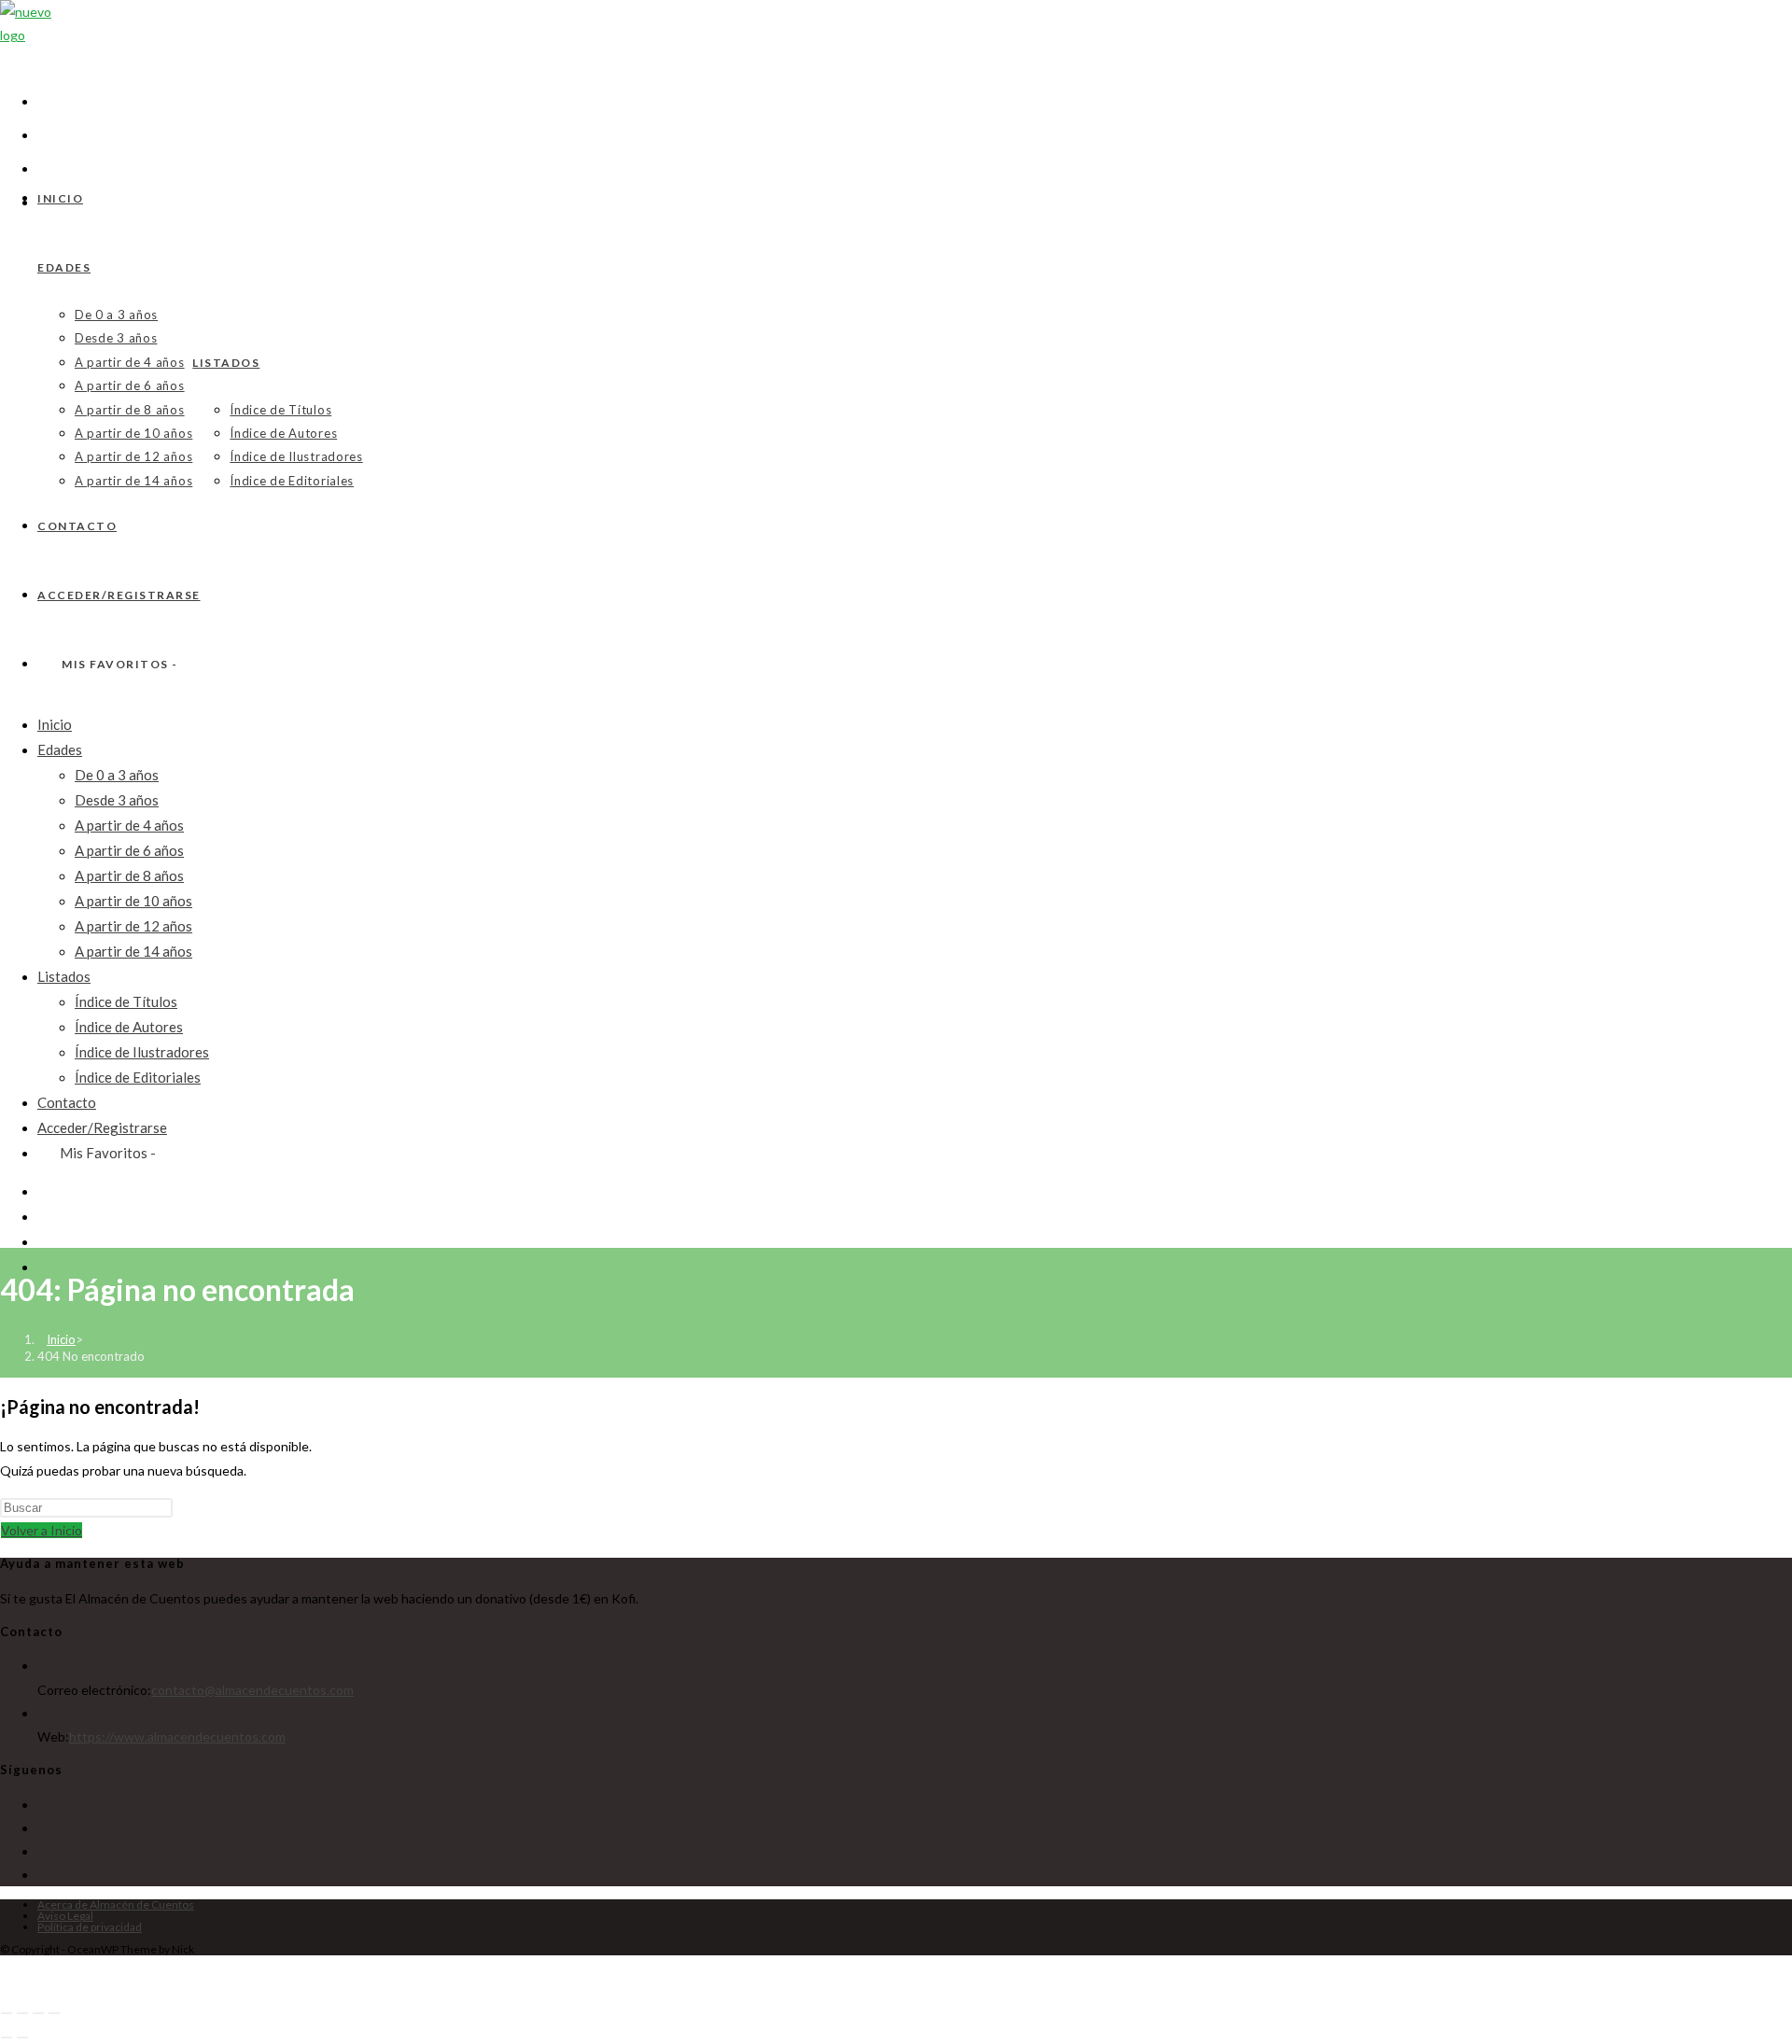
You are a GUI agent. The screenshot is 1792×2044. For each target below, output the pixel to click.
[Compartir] (38, 2013)
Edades (60, 749)
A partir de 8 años (129, 875)
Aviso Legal (65, 1916)
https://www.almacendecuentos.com (177, 1736)
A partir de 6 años (129, 850)
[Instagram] (42, 1851)
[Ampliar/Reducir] (7, 2013)
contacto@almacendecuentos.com (252, 1690)
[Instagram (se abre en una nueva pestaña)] (43, 1267)
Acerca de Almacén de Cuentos (116, 1904)
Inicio (55, 724)
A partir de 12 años (133, 926)
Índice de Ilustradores (142, 1052)
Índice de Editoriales (138, 1077)
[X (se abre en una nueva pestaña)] (45, 99)
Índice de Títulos (126, 1001)
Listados (64, 976)
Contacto (67, 1102)
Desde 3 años (117, 800)
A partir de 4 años (129, 825)
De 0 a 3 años (117, 775)
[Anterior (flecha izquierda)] (7, 2037)
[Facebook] (42, 1828)
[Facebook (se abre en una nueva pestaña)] (45, 133)
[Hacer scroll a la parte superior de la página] (9, 1976)
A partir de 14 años (133, 951)
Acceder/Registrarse (102, 1127)
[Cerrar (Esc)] (54, 2013)
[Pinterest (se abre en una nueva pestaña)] (43, 1241)
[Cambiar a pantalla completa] (22, 2013)
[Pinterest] (42, 1875)
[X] (42, 1805)
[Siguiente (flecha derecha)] (22, 2037)
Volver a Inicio (42, 1530)
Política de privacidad (90, 1927)
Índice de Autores (129, 1027)
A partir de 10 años (133, 901)
